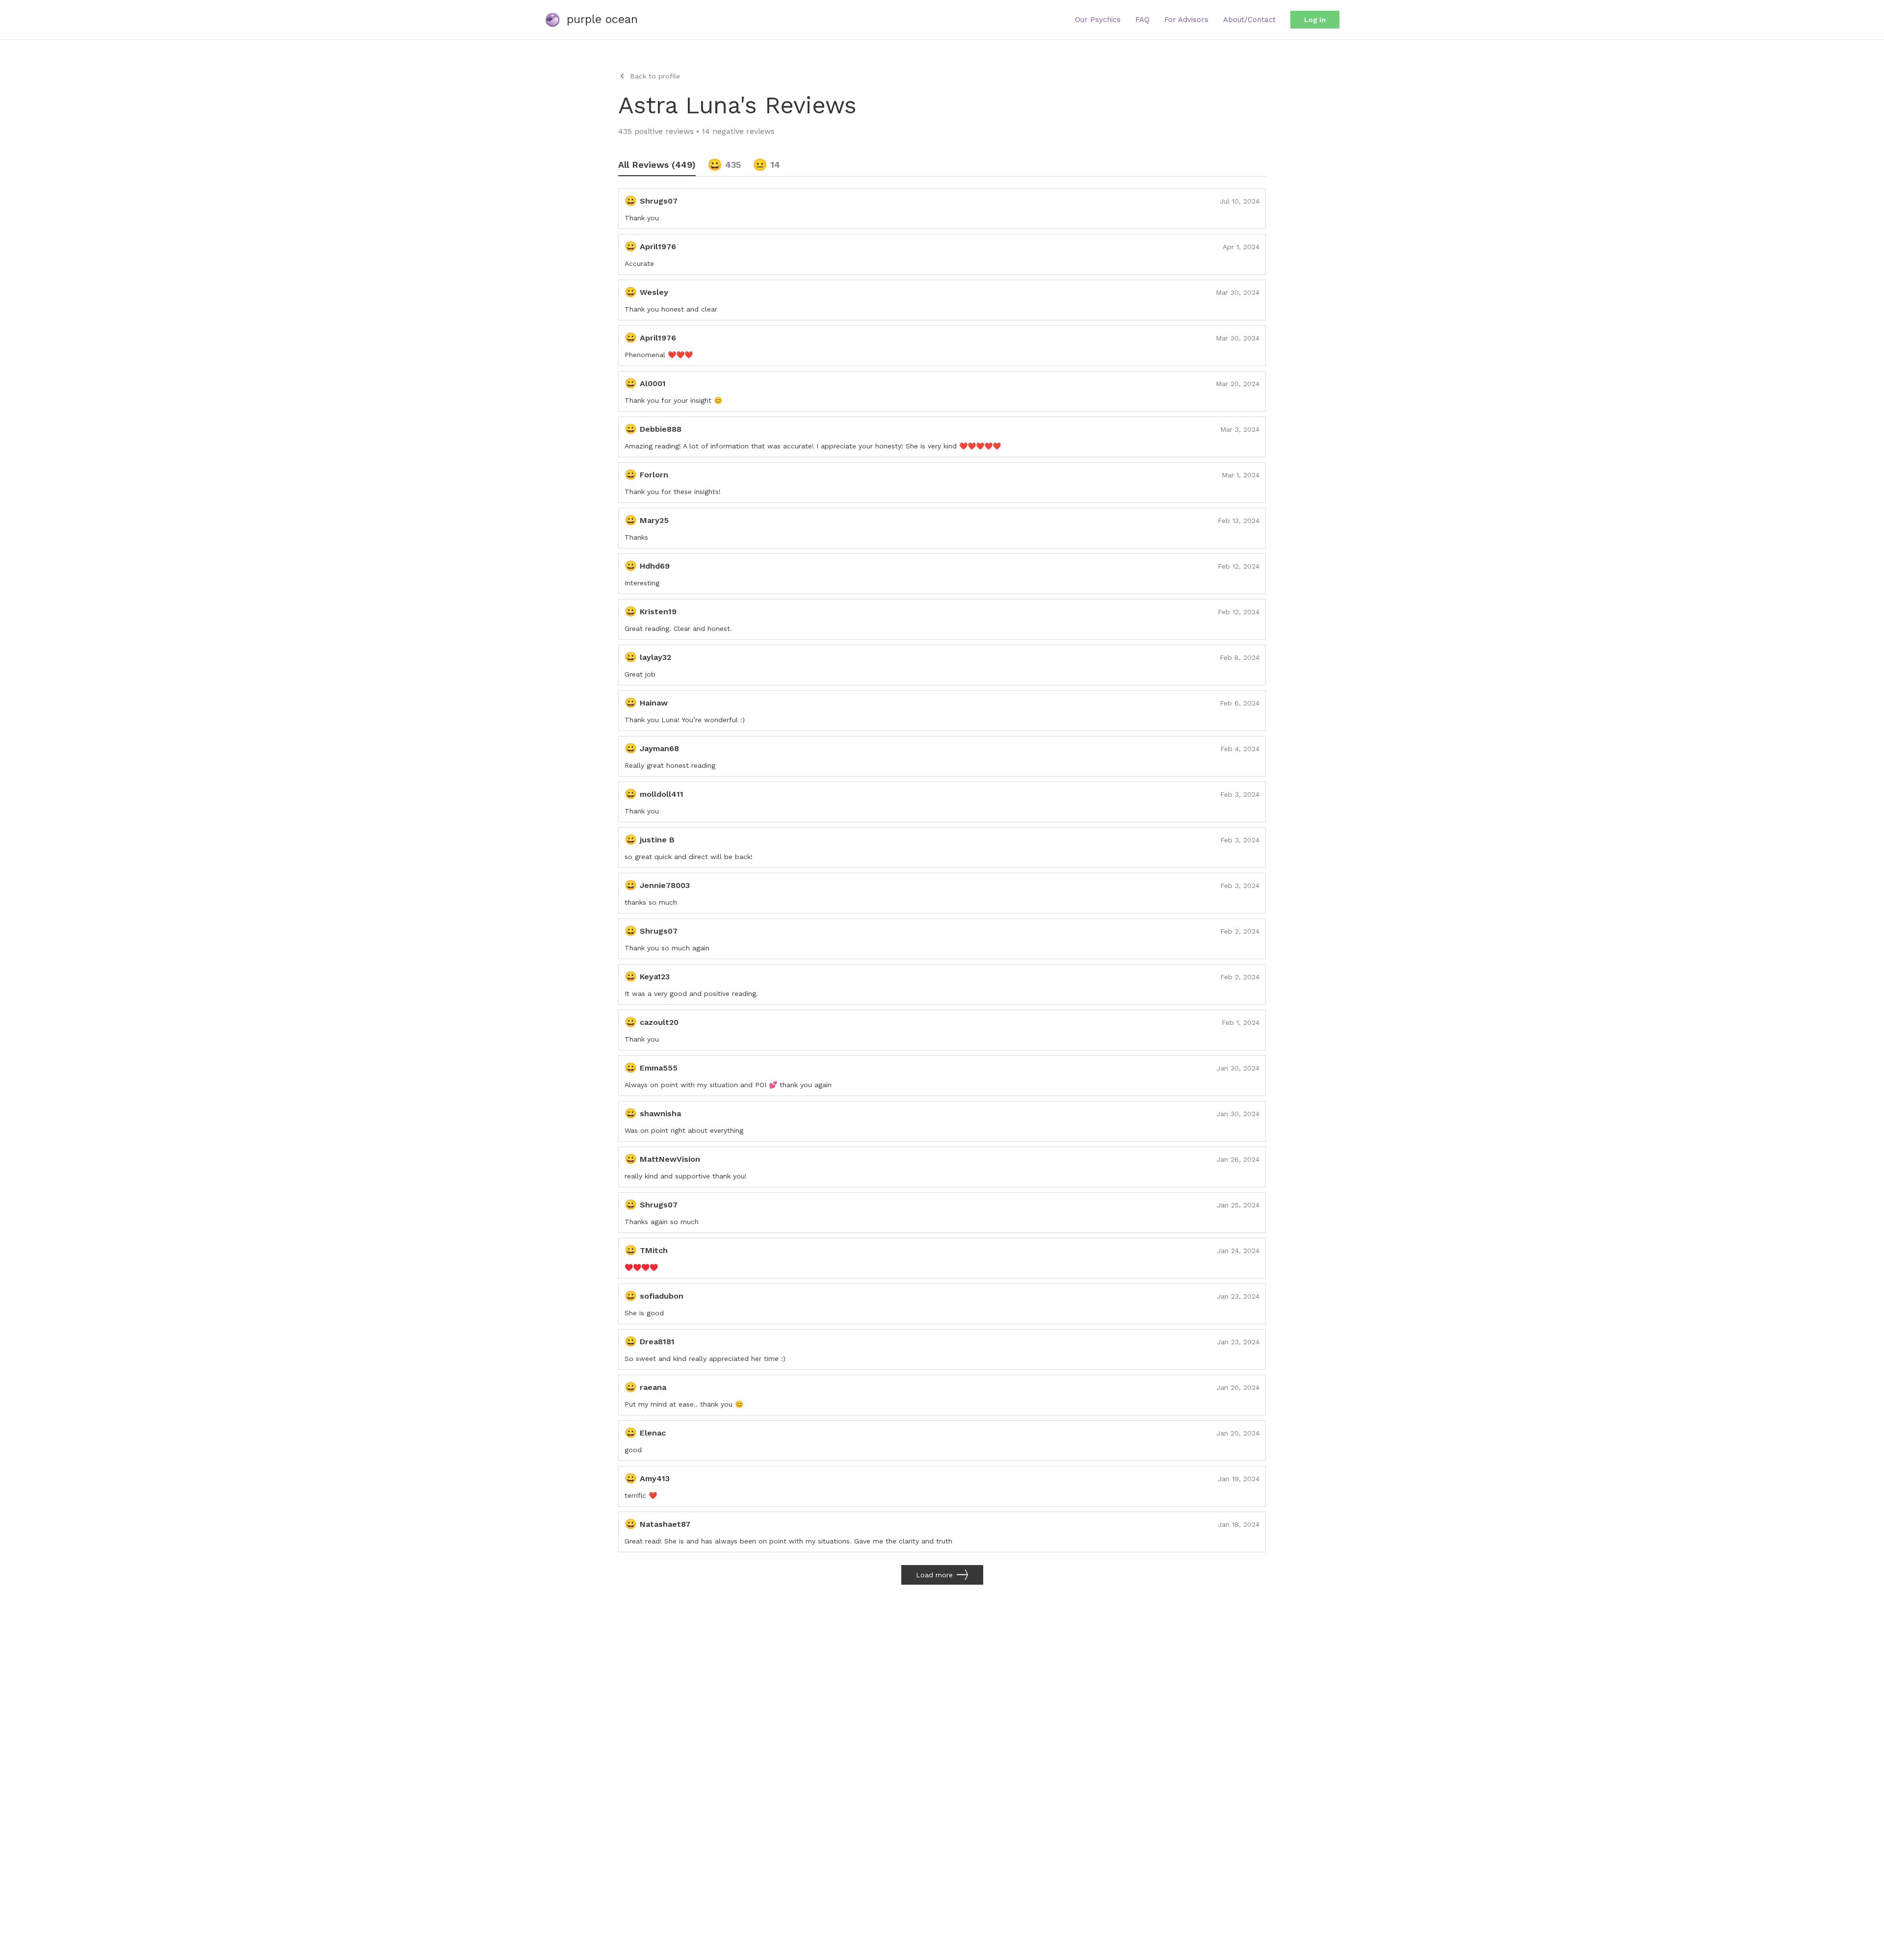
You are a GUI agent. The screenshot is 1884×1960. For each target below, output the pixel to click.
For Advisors (1186, 20)
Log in (1315, 20)
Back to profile (655, 76)
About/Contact (1249, 20)
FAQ (1142, 20)
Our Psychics (1098, 20)
